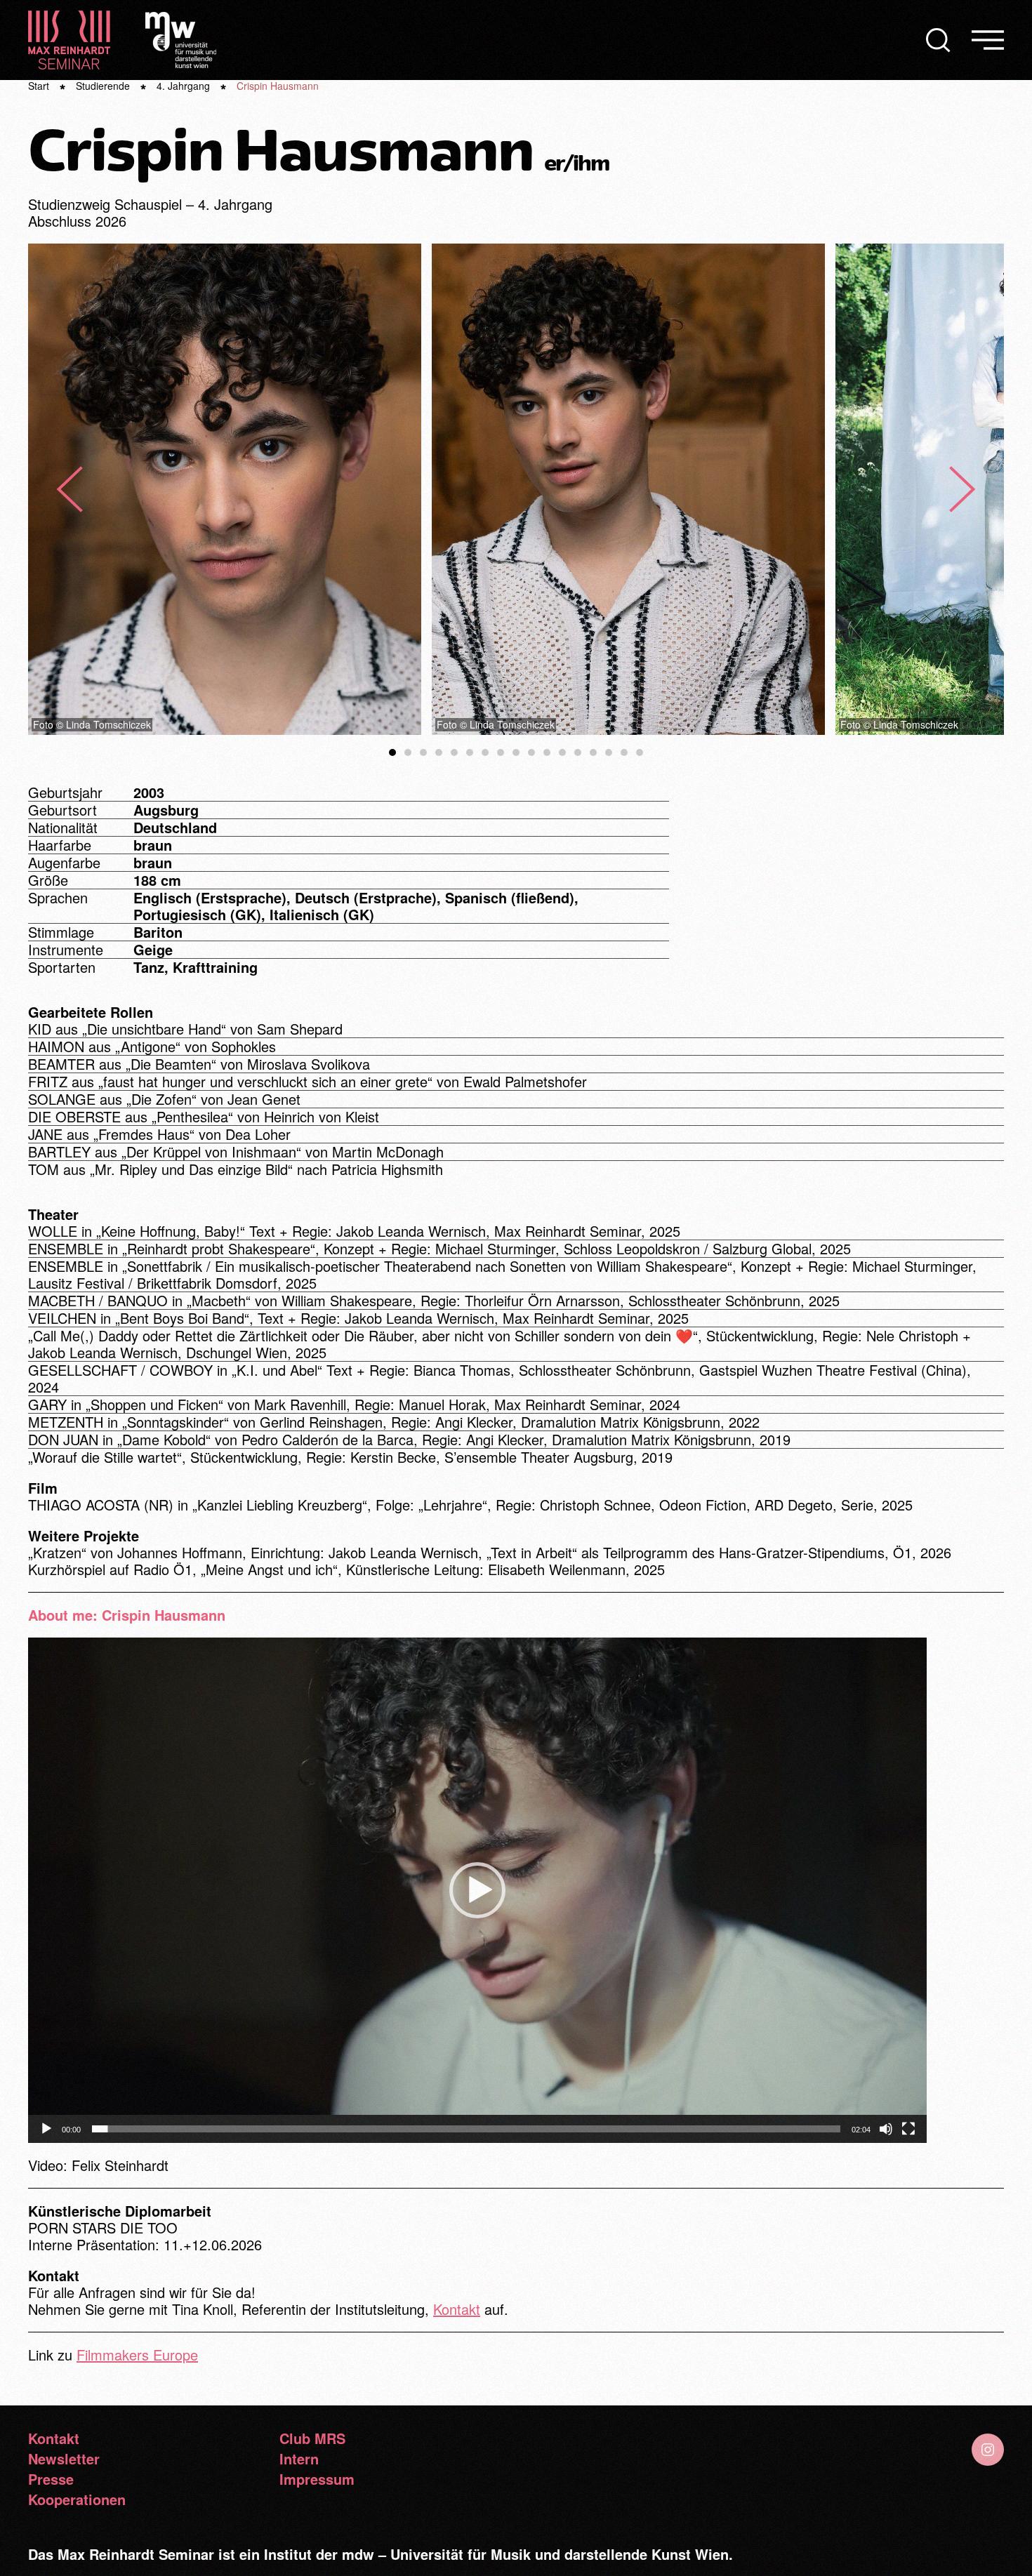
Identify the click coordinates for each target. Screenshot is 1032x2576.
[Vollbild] (908, 2129)
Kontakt (457, 2309)
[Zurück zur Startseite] (69, 40)
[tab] (392, 752)
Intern (299, 2459)
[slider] (466, 2129)
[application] (477, 1890)
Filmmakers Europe (137, 2355)
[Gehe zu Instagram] (988, 2450)
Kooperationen (77, 2499)
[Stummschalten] (886, 2129)
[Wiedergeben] (46, 2129)
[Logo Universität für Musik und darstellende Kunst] (181, 38)
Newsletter (64, 2459)
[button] (938, 40)
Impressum (317, 2479)
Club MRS (312, 2438)
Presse (51, 2479)
